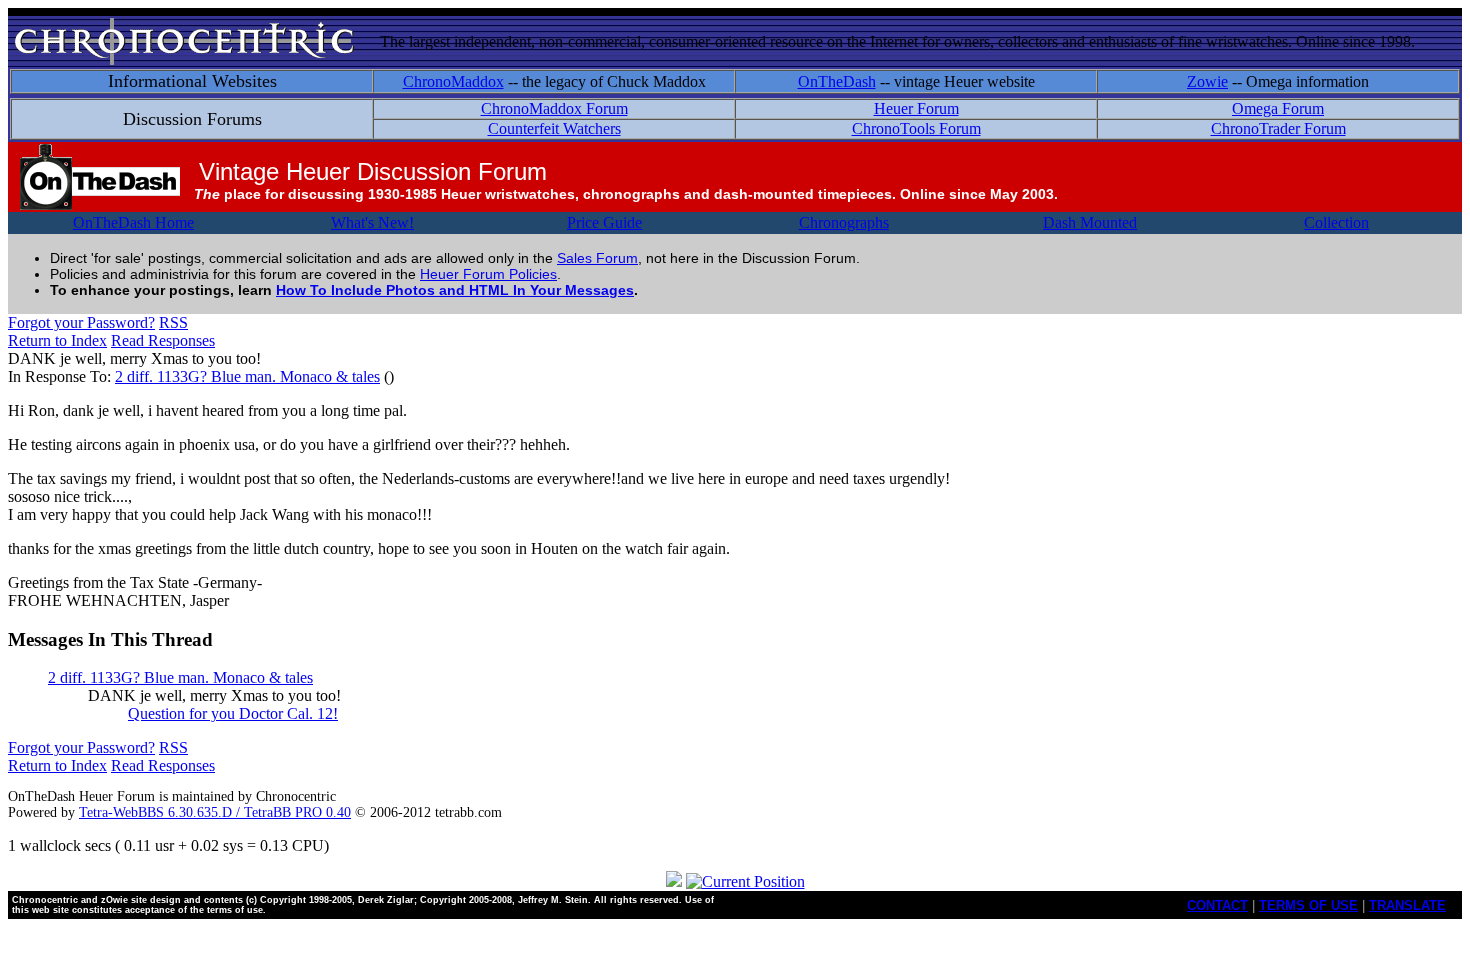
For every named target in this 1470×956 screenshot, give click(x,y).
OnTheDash (837, 81)
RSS (173, 322)
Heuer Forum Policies (488, 274)
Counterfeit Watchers (554, 128)
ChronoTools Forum (916, 128)
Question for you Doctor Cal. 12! (233, 713)
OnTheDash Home (133, 222)
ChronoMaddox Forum (554, 108)
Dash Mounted (1090, 222)
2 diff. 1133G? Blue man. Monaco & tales (247, 376)
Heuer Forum (916, 108)
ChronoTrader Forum (1278, 128)
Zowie (1207, 81)
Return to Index (57, 340)
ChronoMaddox (453, 81)
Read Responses (163, 340)
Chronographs (844, 222)
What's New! (372, 222)
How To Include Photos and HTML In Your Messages (455, 290)
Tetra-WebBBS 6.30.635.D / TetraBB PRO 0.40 (215, 812)
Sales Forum (597, 258)
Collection (1336, 222)
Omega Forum (1278, 108)
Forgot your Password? (81, 322)
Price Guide (604, 222)
